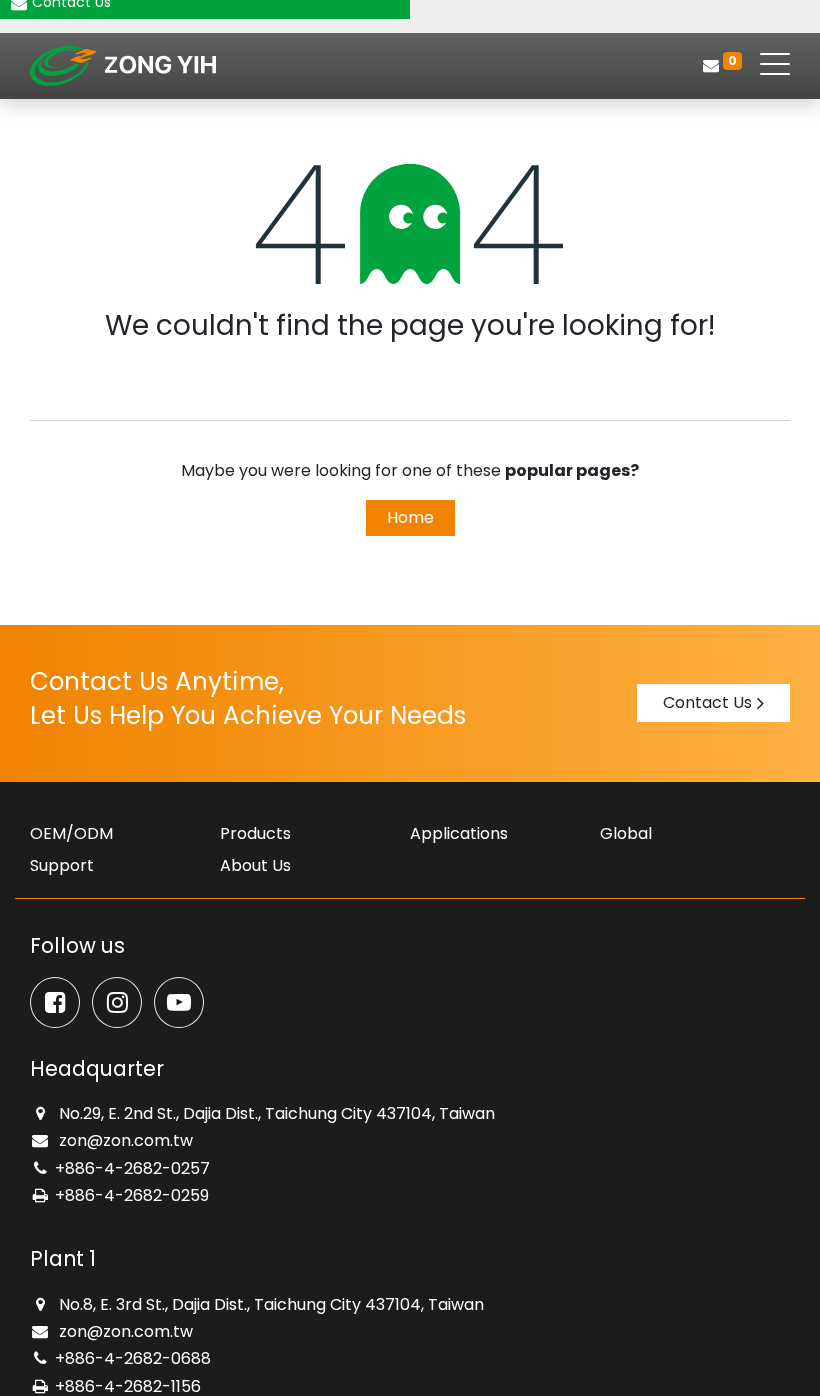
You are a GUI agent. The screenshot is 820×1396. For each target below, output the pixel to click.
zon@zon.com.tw (124, 1140)
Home (410, 517)
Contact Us (707, 702)
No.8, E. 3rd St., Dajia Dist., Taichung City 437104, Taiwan (269, 1304)
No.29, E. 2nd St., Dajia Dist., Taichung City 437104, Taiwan (275, 1113)
